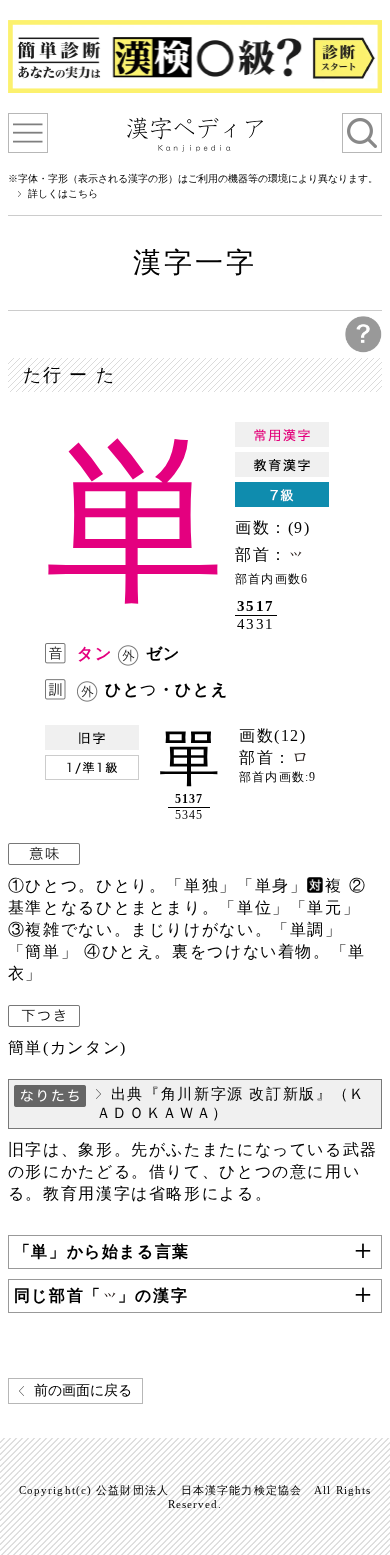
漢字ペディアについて (28, 133)
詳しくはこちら (63, 194)
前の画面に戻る (83, 1390)
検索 (362, 133)
